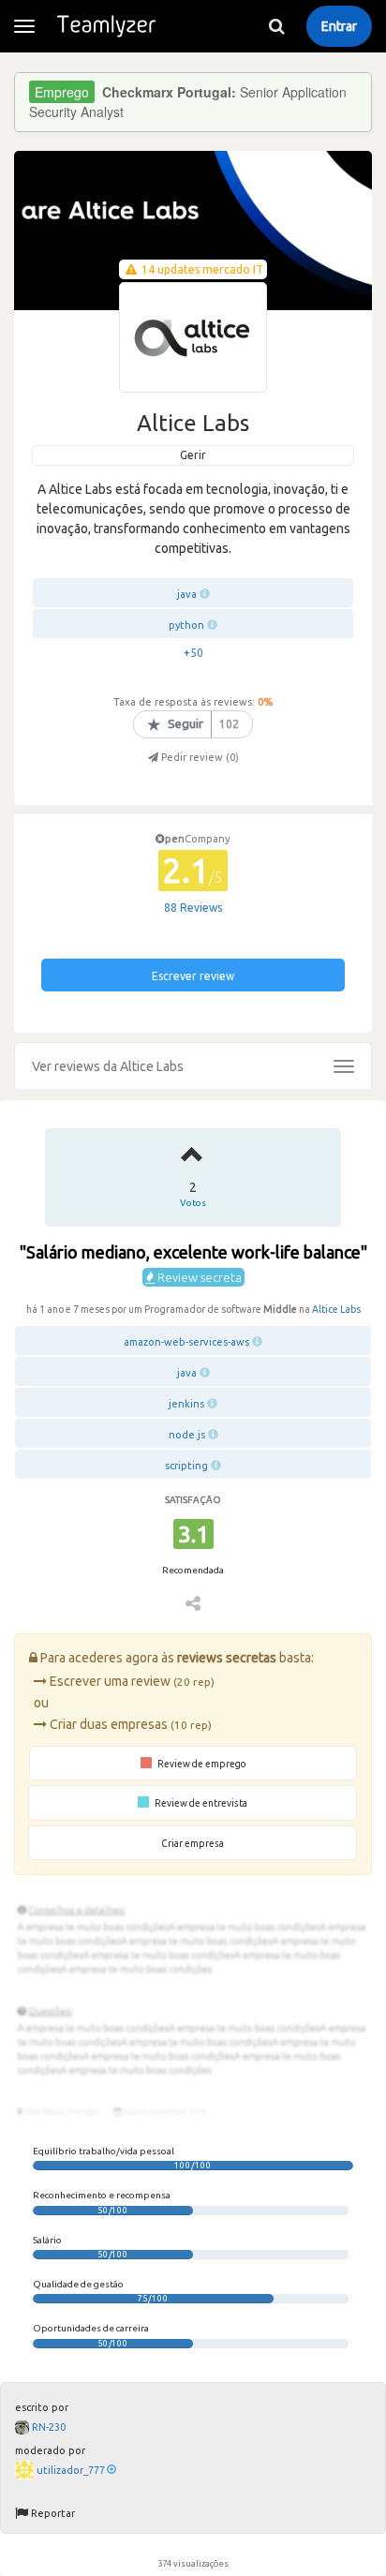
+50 (193, 653)
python (186, 625)
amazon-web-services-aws (186, 1342)
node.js (187, 1435)
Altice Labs (336, 1309)
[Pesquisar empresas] (276, 26)
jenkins (186, 1404)
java (187, 594)
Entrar (339, 26)
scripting (186, 1466)
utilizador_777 (71, 2470)
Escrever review (193, 976)
